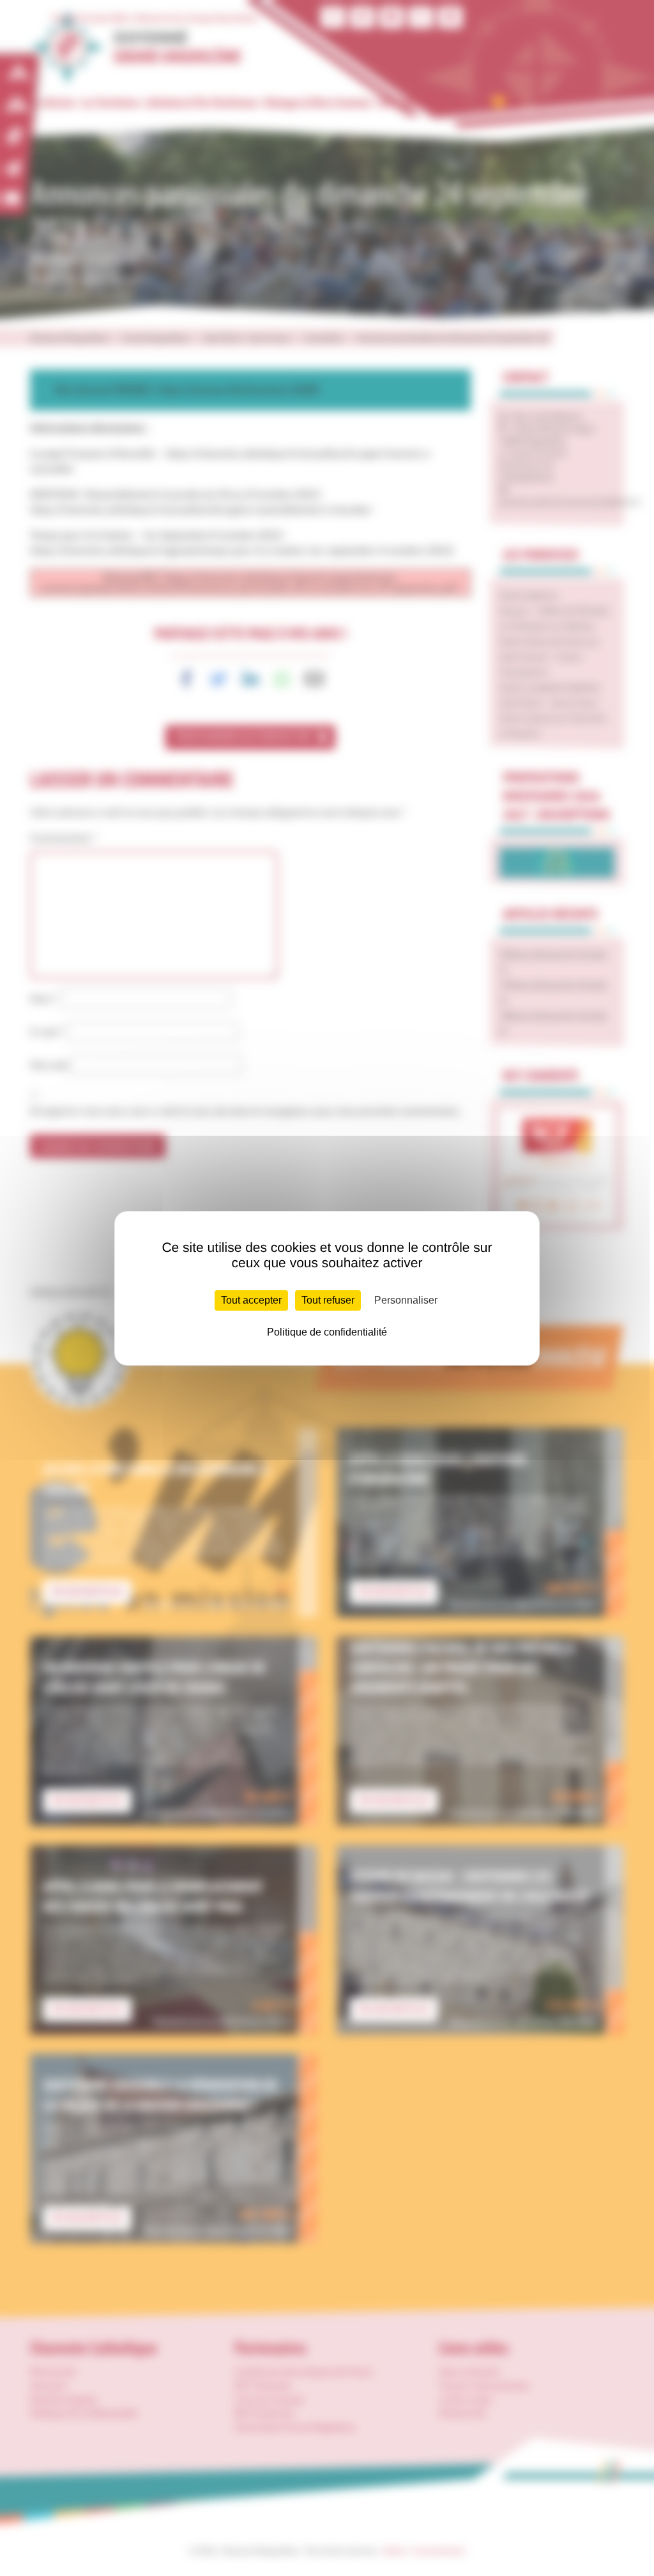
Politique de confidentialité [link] (327, 1332)
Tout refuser (328, 1300)
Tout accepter (251, 1300)
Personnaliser (406, 1300)
